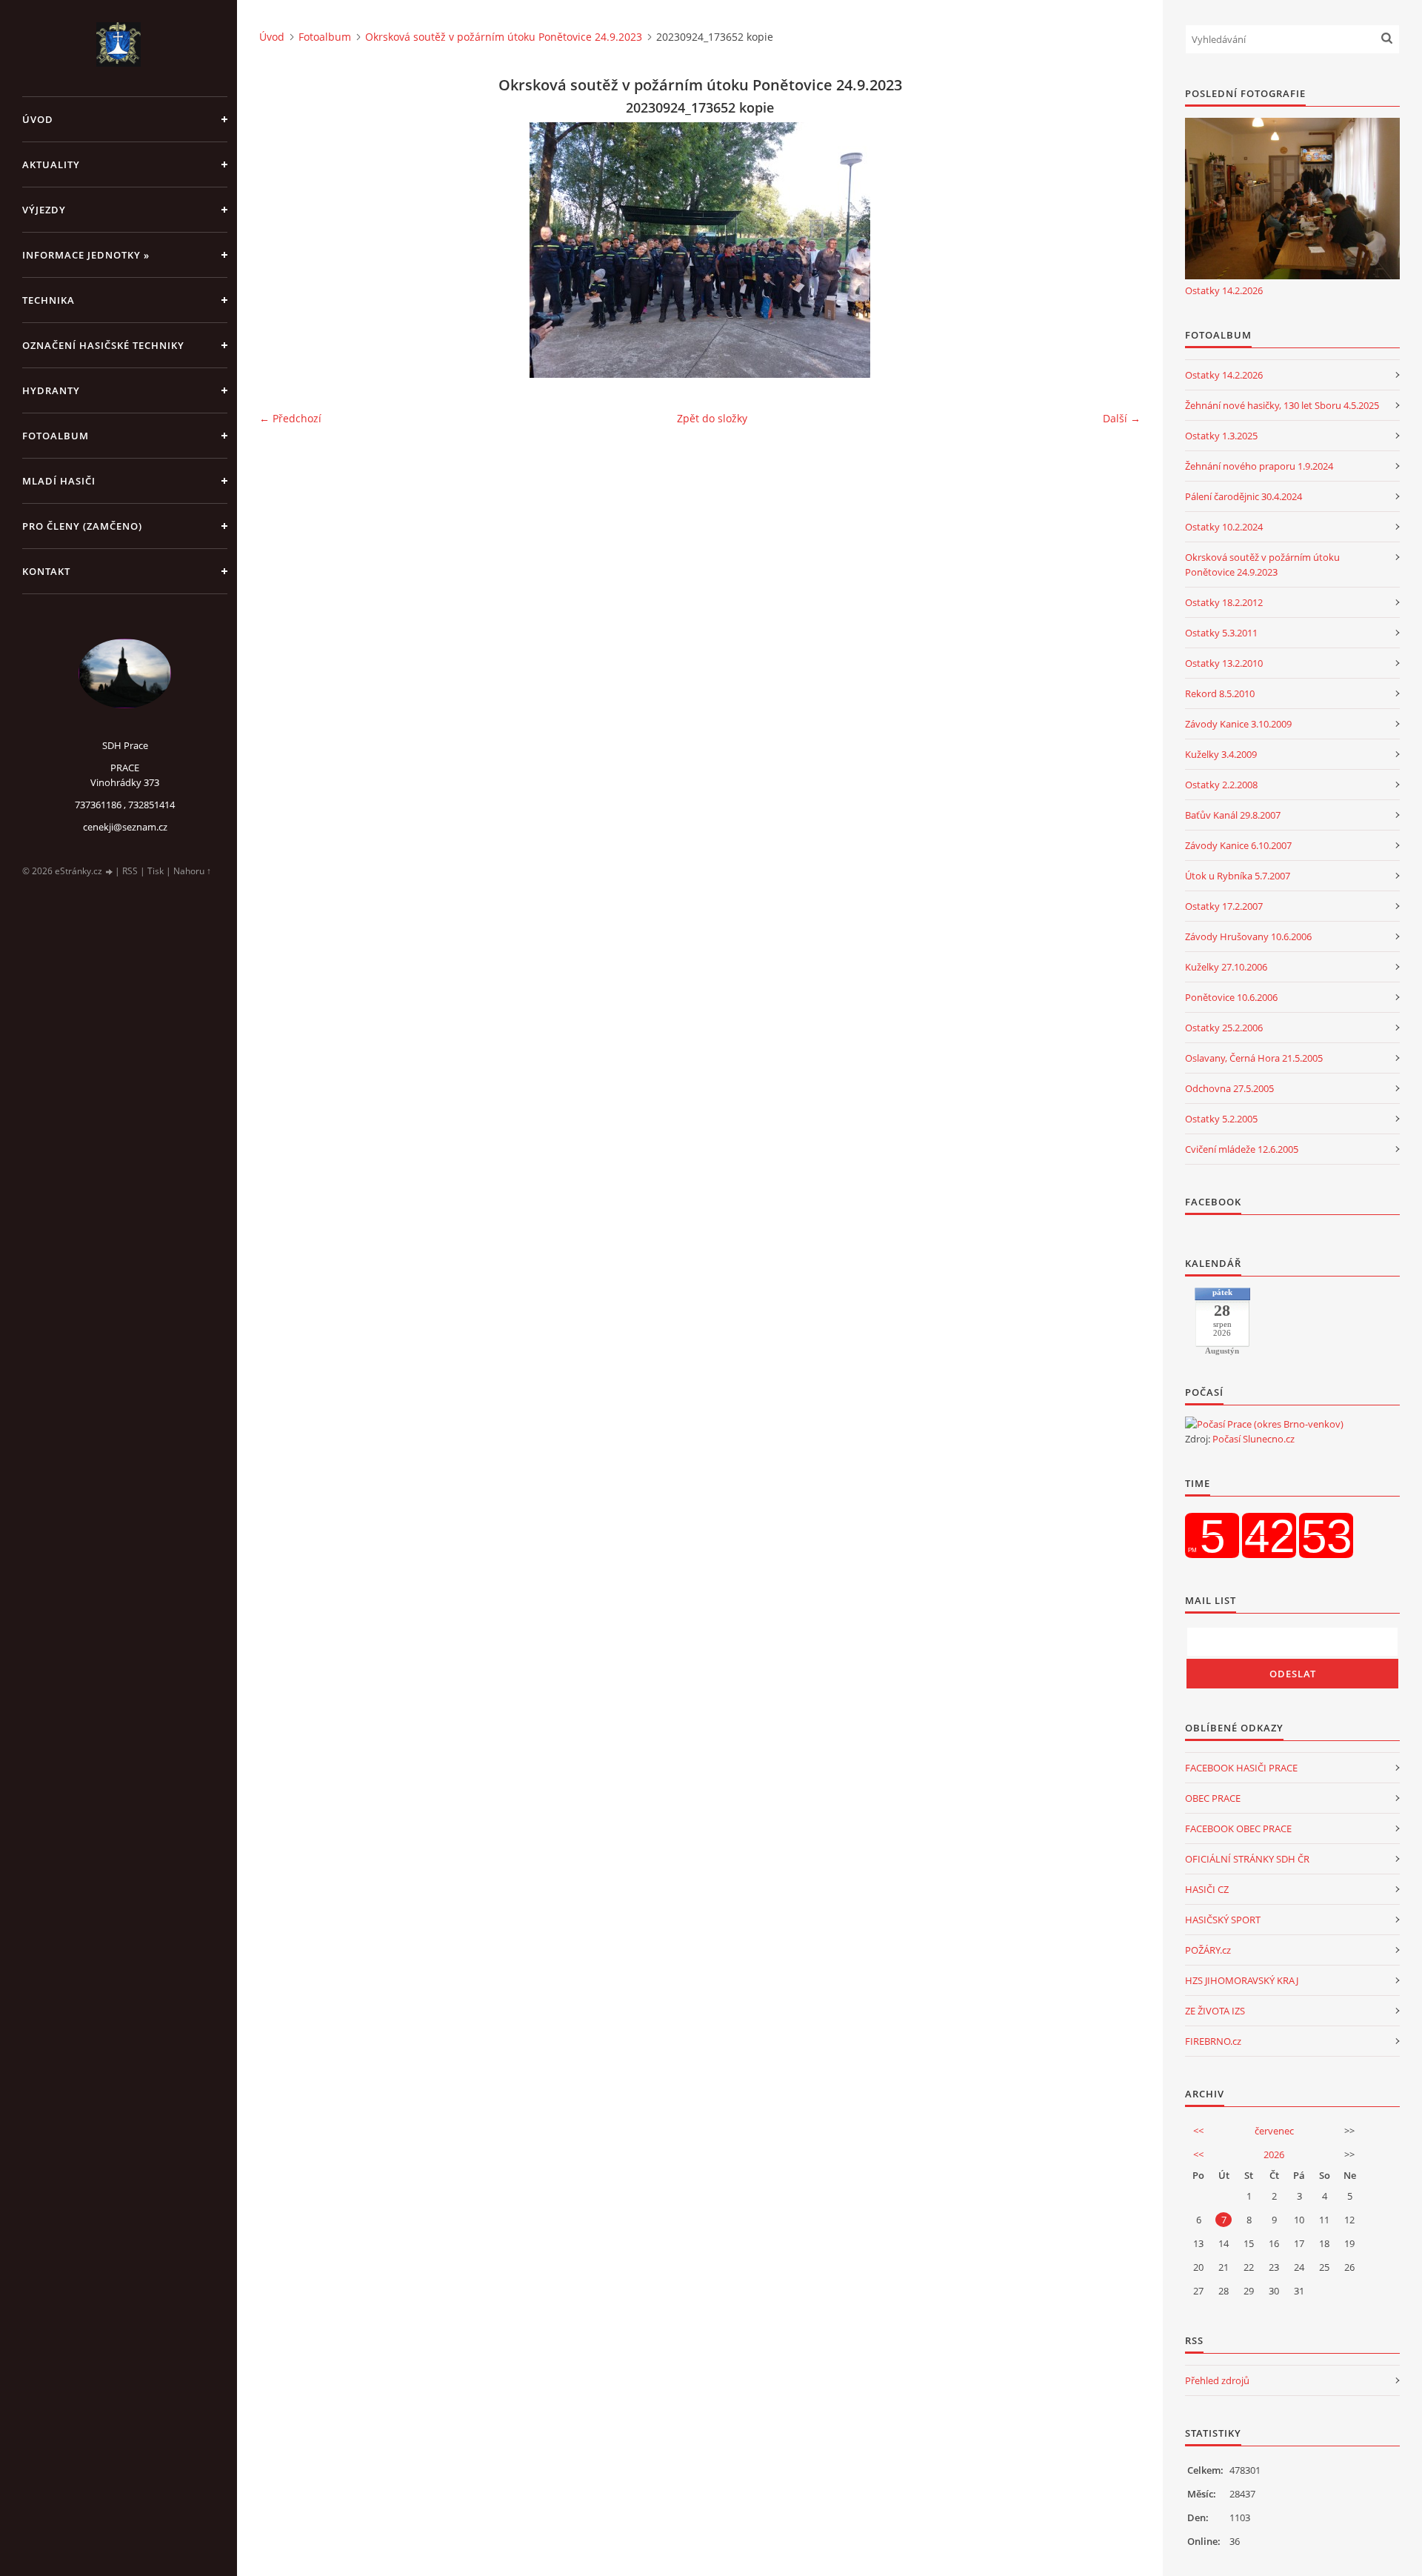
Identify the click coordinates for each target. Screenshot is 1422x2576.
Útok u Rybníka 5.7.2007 (1238, 876)
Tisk (156, 871)
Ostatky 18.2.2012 (1224, 602)
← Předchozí (290, 418)
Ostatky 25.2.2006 (1224, 1028)
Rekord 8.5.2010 (1220, 693)
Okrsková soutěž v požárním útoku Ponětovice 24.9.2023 (504, 37)
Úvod (38, 119)
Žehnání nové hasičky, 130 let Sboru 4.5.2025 (1282, 405)
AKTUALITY (51, 164)
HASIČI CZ (1207, 1889)
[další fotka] (1116, 250)
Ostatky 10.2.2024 (1224, 527)
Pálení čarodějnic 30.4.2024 (1244, 496)
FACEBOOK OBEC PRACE (1238, 1828)
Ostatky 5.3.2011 (1221, 633)
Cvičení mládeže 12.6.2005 (1242, 1149)
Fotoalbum (56, 436)
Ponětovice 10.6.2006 (1231, 997)
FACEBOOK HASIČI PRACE (1241, 1768)
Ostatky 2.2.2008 (1221, 785)
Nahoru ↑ (192, 871)
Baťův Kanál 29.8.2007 (1233, 815)
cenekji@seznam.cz (125, 827)
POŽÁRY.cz (1208, 1950)
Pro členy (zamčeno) (82, 526)
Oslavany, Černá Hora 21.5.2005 (1254, 1058)
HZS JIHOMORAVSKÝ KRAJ (1242, 1980)
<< (1198, 2131)
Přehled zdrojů (1217, 2380)
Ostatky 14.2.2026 (1224, 290)
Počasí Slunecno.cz (1254, 1439)
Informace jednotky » (86, 255)
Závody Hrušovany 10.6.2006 (1248, 936)
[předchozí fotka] (283, 250)
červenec (1274, 2131)
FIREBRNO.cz (1213, 2041)
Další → (1122, 418)
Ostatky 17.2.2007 (1224, 906)
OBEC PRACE (1213, 1798)
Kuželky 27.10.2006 (1226, 967)
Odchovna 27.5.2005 (1229, 1088)
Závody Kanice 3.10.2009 (1238, 724)
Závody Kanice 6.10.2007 (1238, 845)
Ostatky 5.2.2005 (1221, 1119)
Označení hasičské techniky (103, 345)
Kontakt (46, 571)
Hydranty (51, 390)
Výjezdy (44, 210)
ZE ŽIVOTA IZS (1215, 2011)
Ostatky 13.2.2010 (1224, 663)
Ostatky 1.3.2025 (1221, 436)
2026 (1274, 2154)
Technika (49, 300)
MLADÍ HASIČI (59, 481)
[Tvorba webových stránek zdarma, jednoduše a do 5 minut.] (110, 872)
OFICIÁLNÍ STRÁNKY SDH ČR (1247, 1859)
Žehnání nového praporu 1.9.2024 (1259, 466)
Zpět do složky (712, 418)
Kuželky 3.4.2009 (1221, 754)
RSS (130, 871)
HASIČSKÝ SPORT (1223, 1920)
